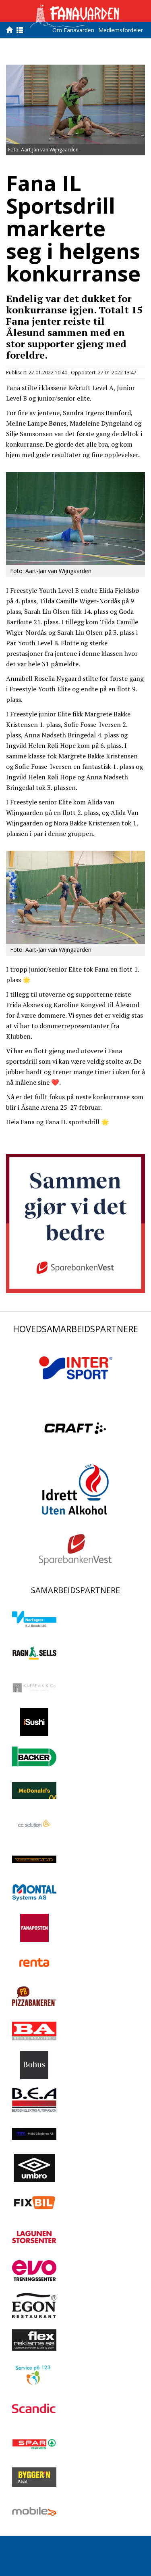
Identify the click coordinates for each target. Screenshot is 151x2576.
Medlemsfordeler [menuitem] (121, 30)
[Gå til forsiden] (11, 30)
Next (133, 103)
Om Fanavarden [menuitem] (73, 30)
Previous (18, 103)
